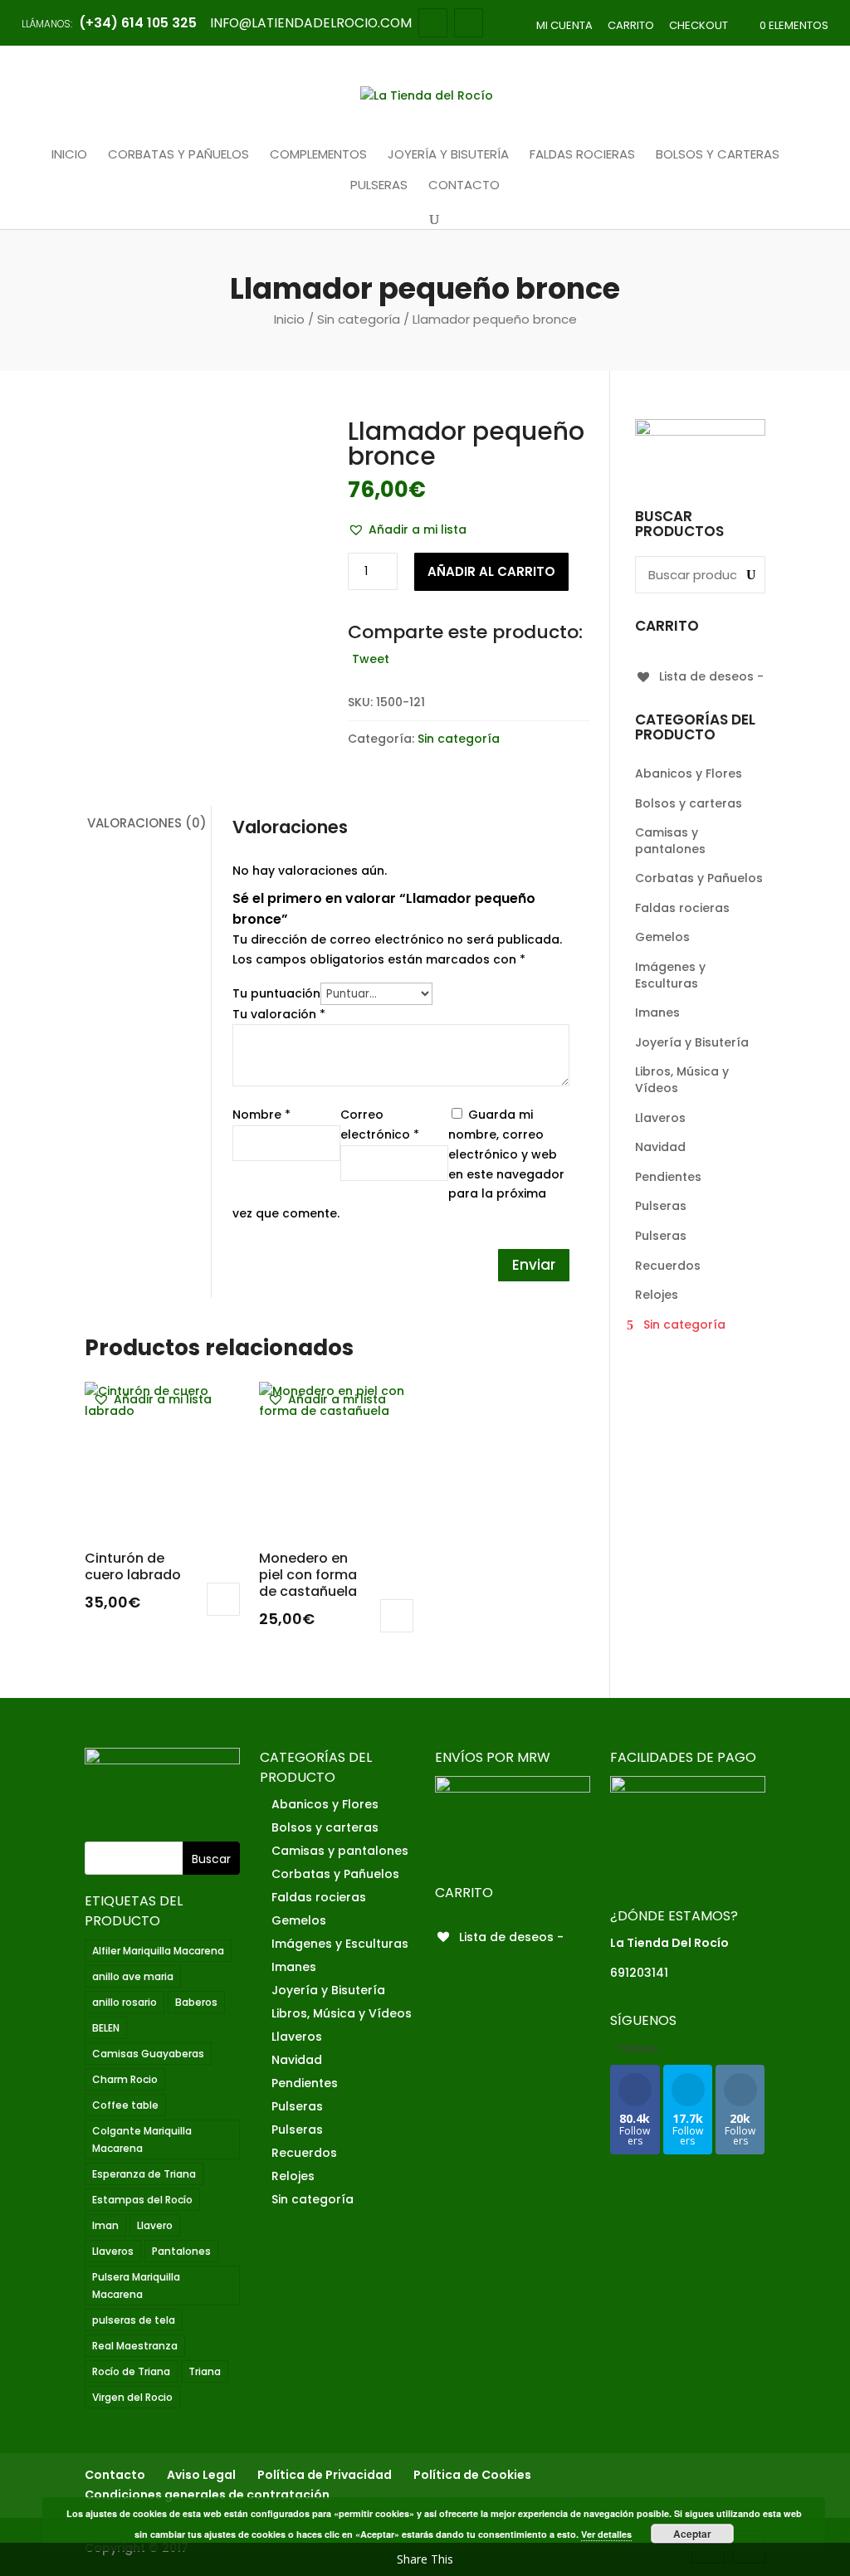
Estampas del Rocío (142, 2200)
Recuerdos (668, 1266)
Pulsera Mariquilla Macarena (136, 2286)
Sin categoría (359, 319)
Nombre (261, 1115)
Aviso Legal (201, 2475)
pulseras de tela (134, 2320)
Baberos (196, 2002)
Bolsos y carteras (718, 155)
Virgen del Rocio (132, 2397)
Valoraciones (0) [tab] (147, 823)
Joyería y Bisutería (448, 155)
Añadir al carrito (491, 571)
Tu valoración (279, 1014)
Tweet (371, 659)
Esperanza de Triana (144, 2174)
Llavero (155, 2225)
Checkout (699, 25)
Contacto (464, 186)
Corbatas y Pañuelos (178, 155)
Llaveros (660, 1118)
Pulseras (379, 186)
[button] (407, 530)
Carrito (631, 25)
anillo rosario (125, 2002)
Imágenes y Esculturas (670, 975)
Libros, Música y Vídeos (682, 1080)
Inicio (69, 155)
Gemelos (662, 937)
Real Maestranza (135, 2346)
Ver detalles (606, 2534)
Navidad (660, 1147)
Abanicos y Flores (689, 773)
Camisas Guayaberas (148, 2054)
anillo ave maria (133, 1976)
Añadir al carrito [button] (223, 1599)
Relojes (657, 1295)
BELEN (106, 2028)
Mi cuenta (564, 25)
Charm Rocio (125, 2079)
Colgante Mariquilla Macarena (142, 2139)
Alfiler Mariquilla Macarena (158, 1951)
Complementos (318, 155)
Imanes (657, 1012)
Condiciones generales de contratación (207, 2495)
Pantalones (181, 2251)
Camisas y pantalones (670, 841)
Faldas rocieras (582, 155)
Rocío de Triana (131, 2371)
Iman (105, 2225)
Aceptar (692, 2534)
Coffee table (125, 2105)
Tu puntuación (276, 993)
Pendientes (668, 1177)
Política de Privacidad (325, 2475)
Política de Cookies (472, 2475)
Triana (205, 2371)
